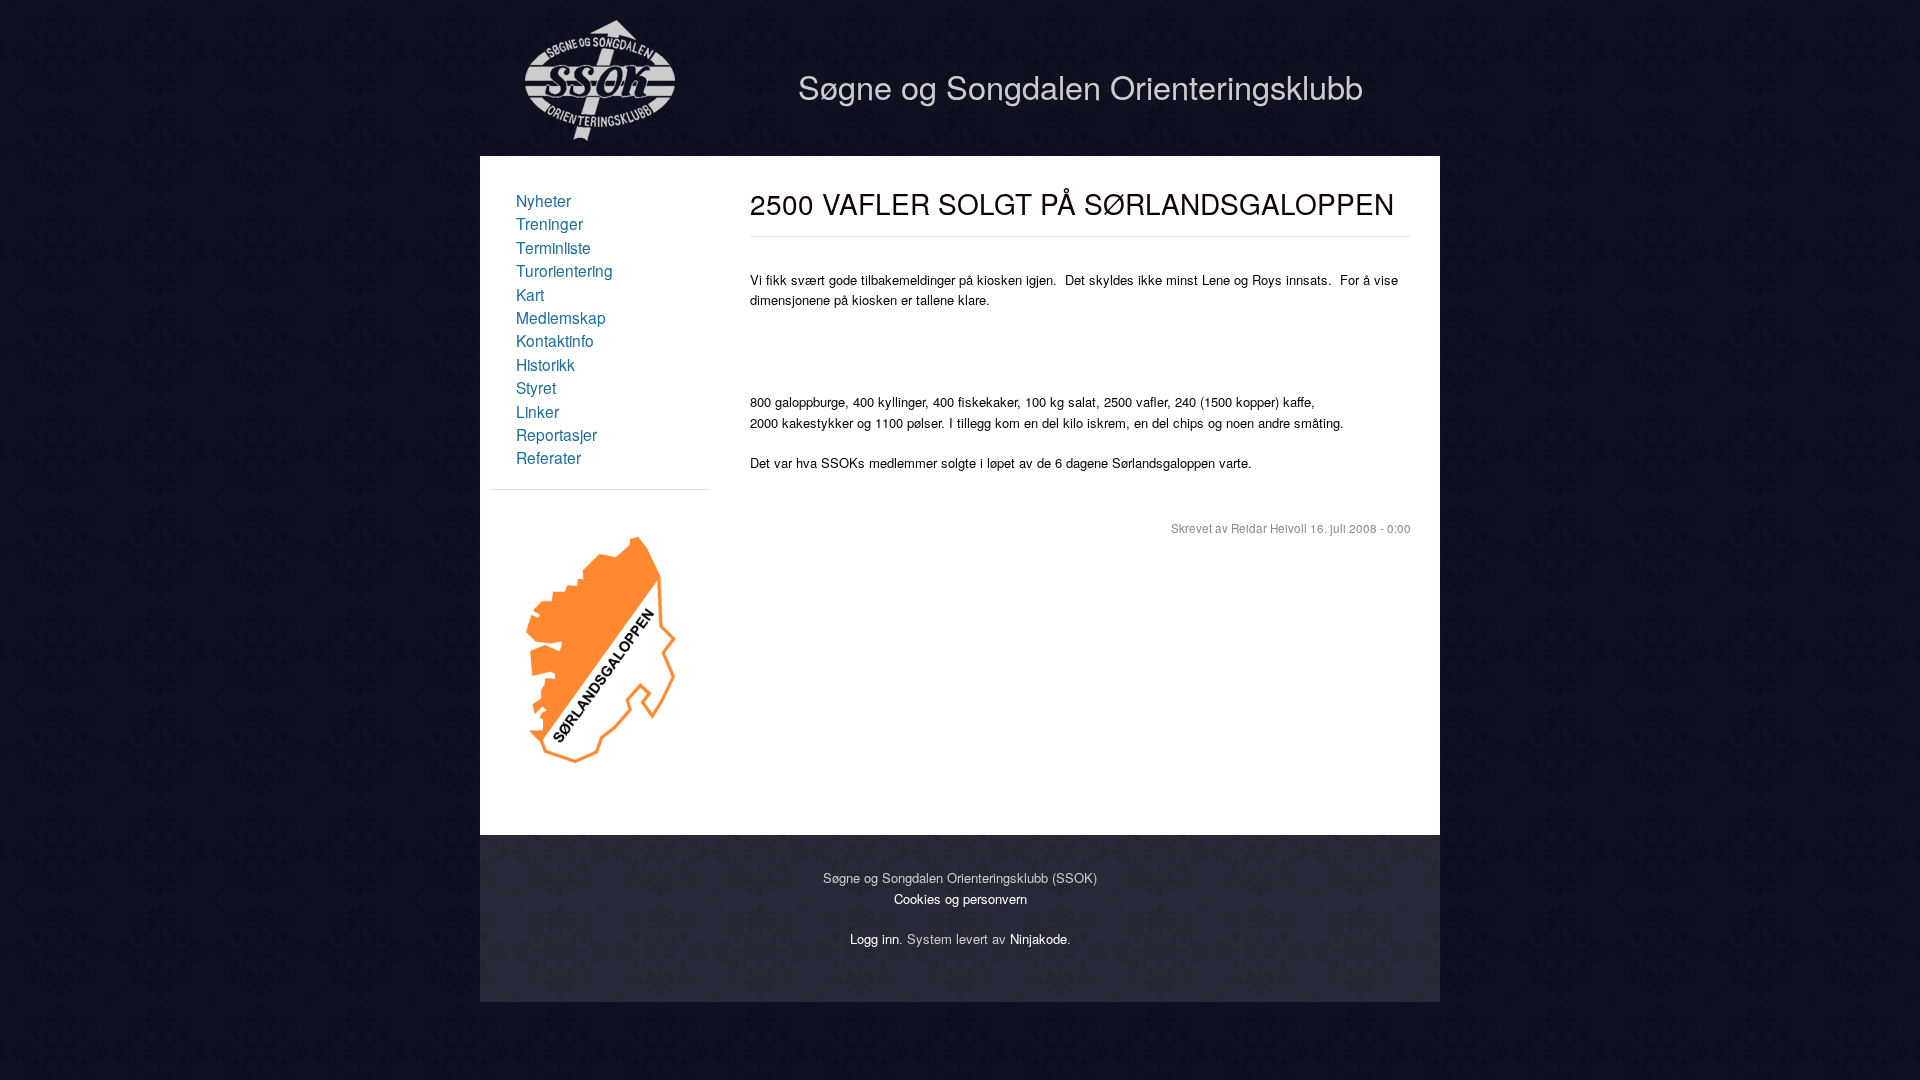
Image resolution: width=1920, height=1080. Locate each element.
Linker (537, 411)
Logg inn (874, 938)
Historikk (545, 364)
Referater (548, 457)
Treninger (549, 223)
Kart (530, 294)
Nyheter (543, 200)
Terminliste (553, 247)
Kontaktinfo (555, 340)
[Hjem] (600, 135)
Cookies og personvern (960, 898)
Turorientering (564, 270)
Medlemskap (561, 317)
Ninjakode (1038, 938)
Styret (536, 387)
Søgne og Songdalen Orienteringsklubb (1080, 86)
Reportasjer (556, 434)
